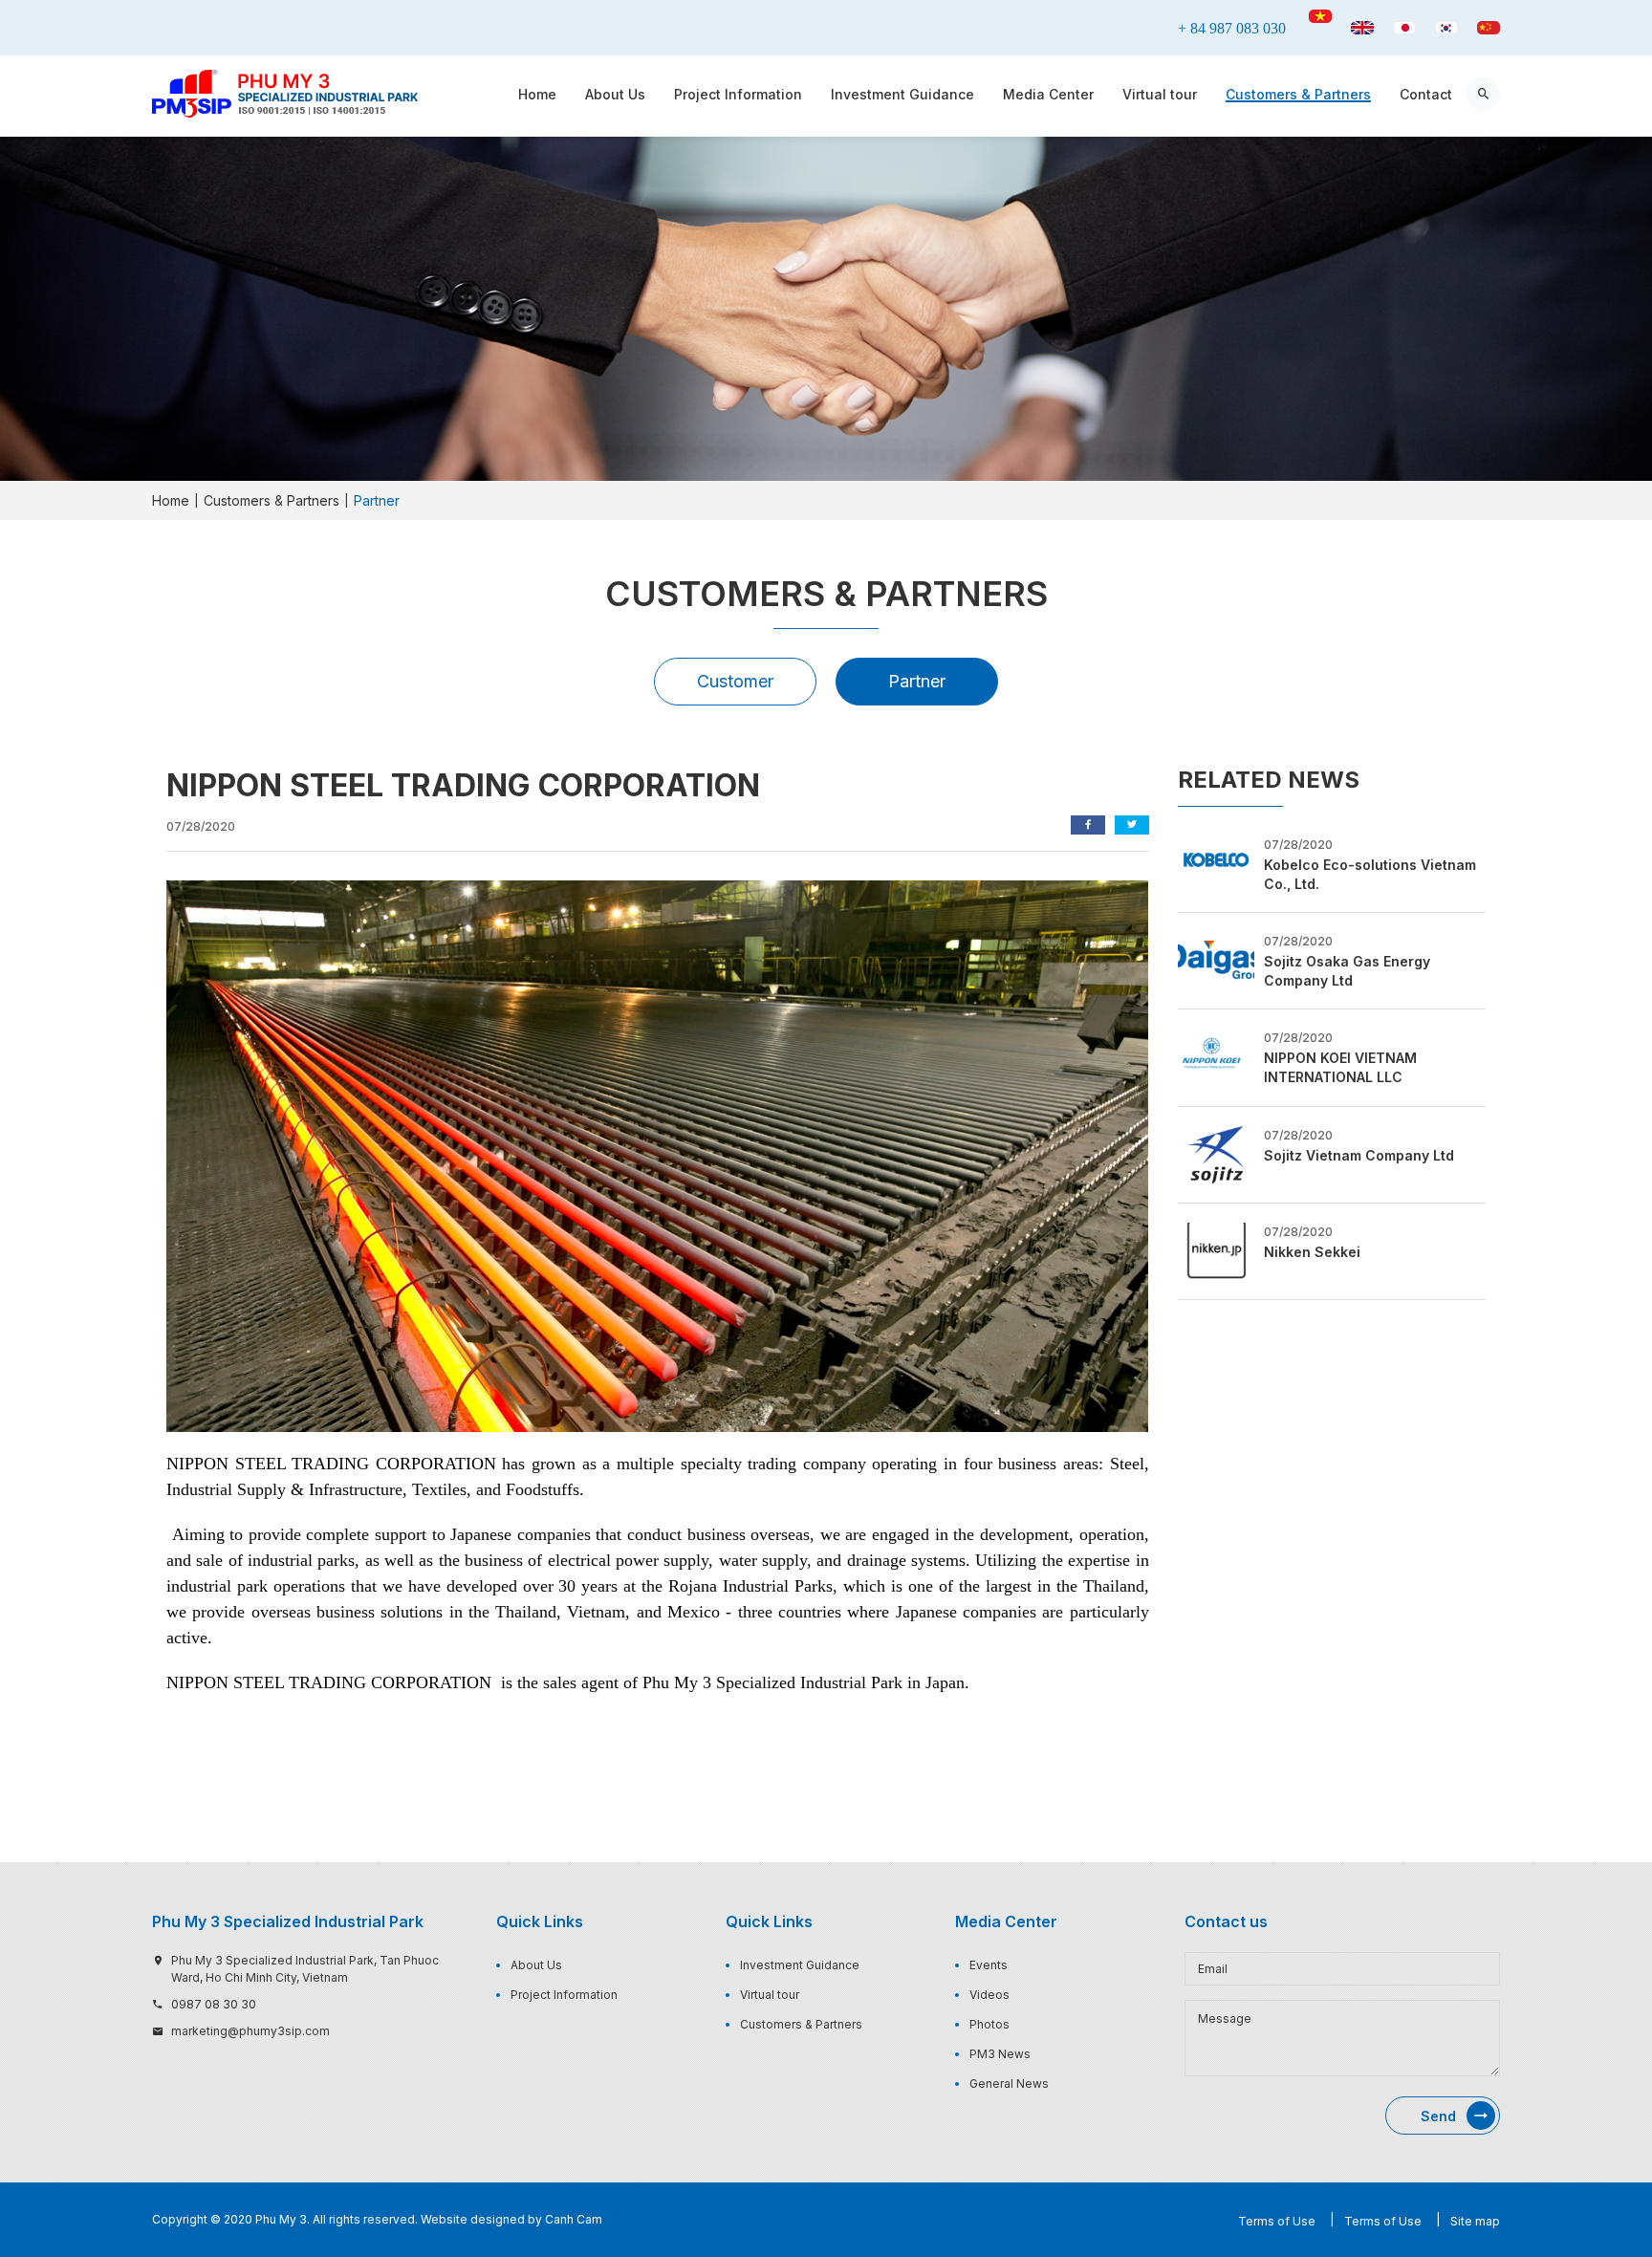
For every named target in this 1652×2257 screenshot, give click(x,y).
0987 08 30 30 (214, 2004)
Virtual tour (1160, 94)
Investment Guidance (902, 94)
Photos (989, 2024)
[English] (1362, 28)
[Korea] (1446, 28)
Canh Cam (574, 2219)
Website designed (473, 2219)
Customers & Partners (1298, 94)
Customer (735, 681)
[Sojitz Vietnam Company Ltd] (1216, 1153)
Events (989, 1965)
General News (1009, 2083)
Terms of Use (1277, 2221)
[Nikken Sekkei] (1216, 1249)
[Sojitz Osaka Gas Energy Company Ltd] (1216, 960)
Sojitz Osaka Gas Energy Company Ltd (1347, 971)
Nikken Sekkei (1312, 1252)
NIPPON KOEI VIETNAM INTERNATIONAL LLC (1340, 1067)
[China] (1489, 28)
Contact (1426, 94)
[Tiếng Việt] (1320, 16)
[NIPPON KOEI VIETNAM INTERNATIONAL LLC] (1216, 1056)
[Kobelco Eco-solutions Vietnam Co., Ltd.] (1216, 862)
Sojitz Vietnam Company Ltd (1359, 1155)
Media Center (1048, 94)
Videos (989, 1995)
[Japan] (1404, 28)
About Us (615, 94)
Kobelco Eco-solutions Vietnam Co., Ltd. (1370, 874)
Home (537, 94)
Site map (1475, 2221)
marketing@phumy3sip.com (250, 2031)
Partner (917, 681)
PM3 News (1000, 2054)
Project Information (738, 94)
